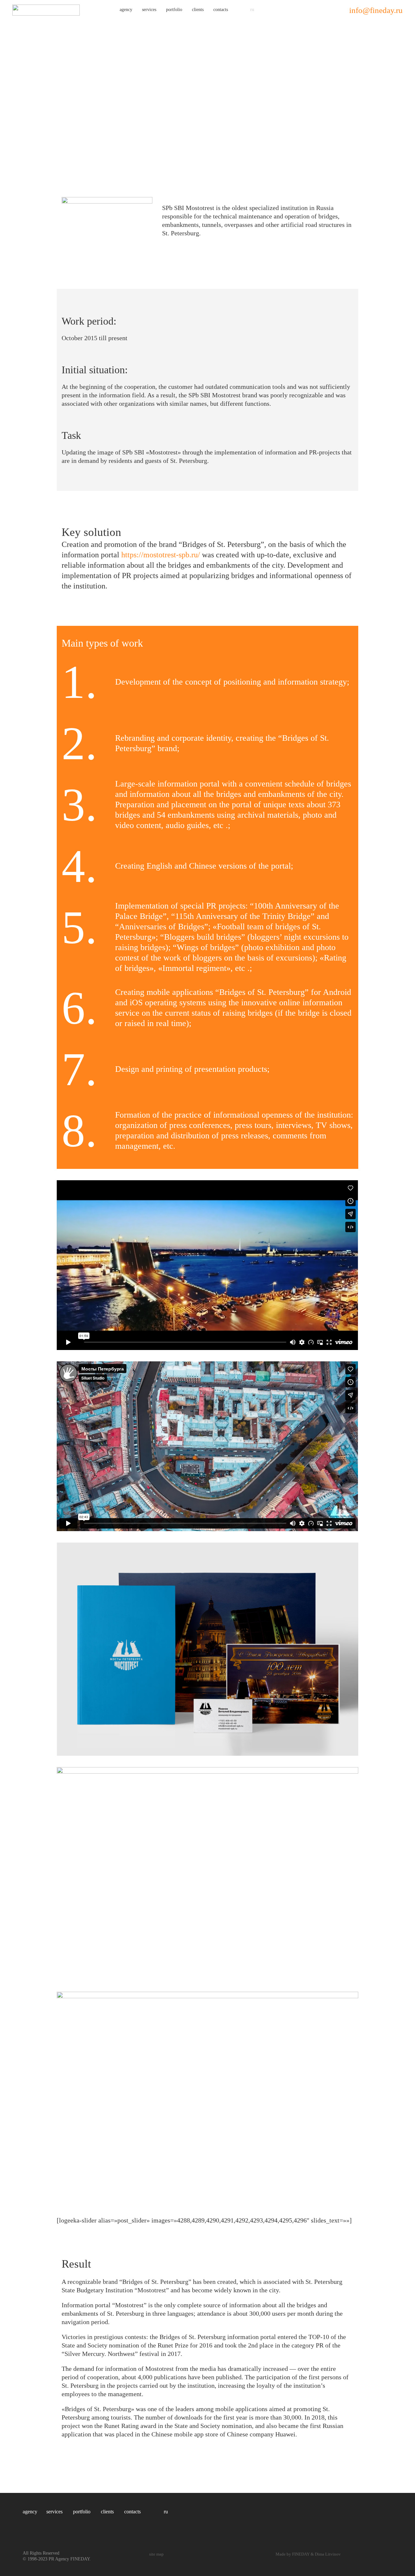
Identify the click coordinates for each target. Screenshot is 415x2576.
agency (126, 10)
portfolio (174, 10)
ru (252, 10)
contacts (221, 10)
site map (156, 2554)
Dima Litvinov (328, 2554)
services (149, 10)
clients (198, 10)
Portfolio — (15, 30)
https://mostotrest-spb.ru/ (161, 555)
